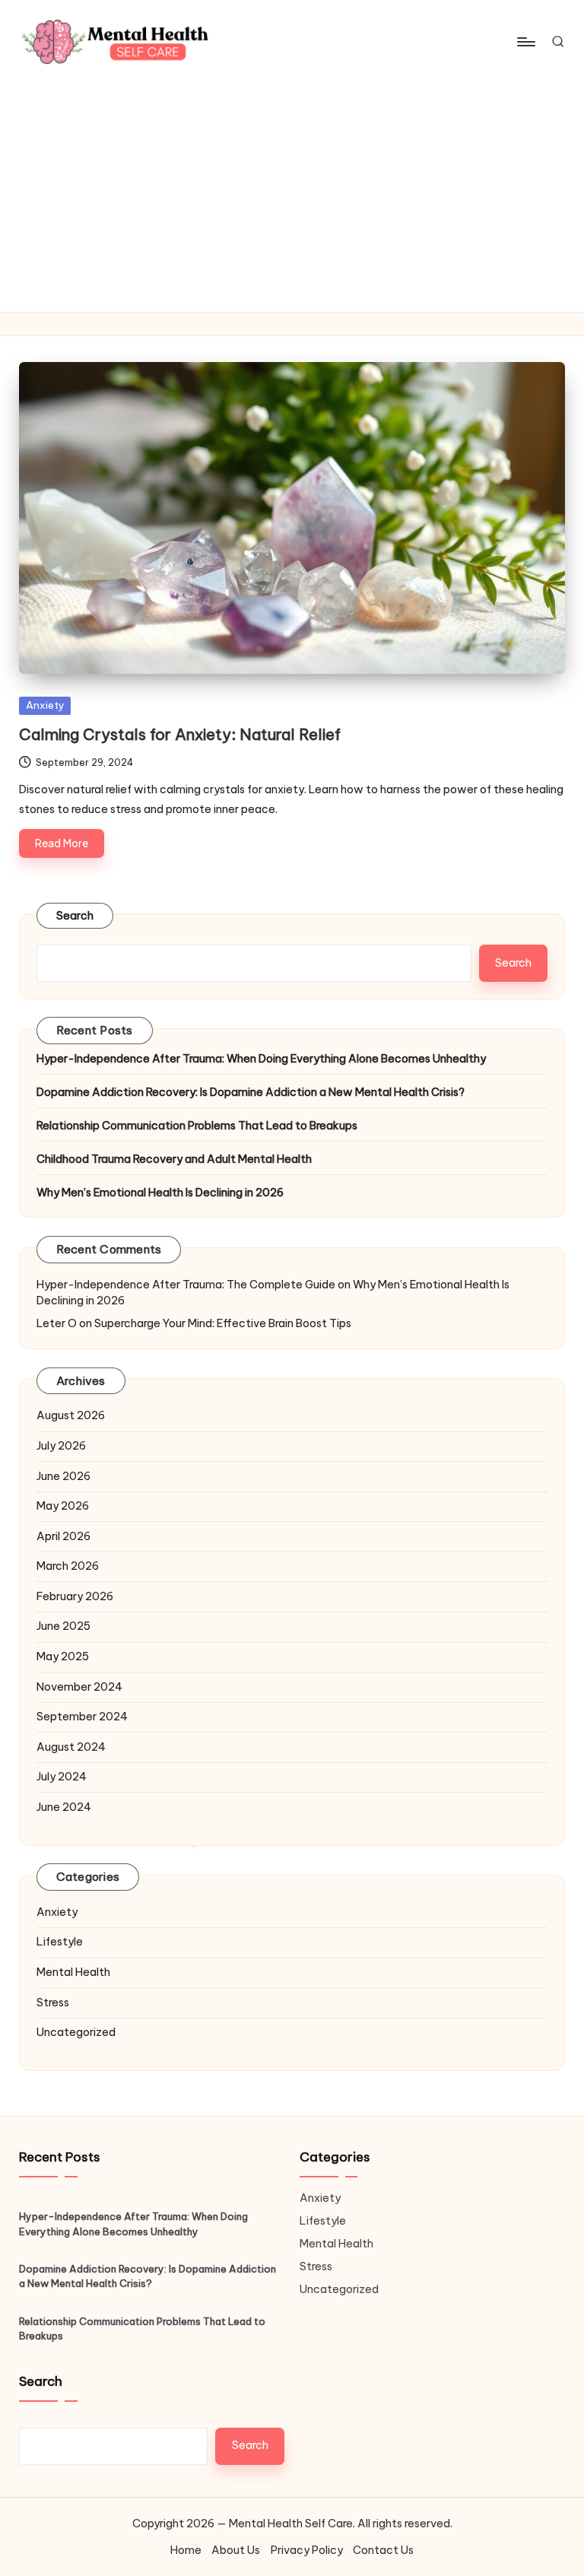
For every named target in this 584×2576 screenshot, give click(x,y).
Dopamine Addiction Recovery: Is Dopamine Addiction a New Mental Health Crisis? (251, 1092)
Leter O (57, 1323)
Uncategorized (76, 2032)
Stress (53, 2003)
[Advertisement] (292, 198)
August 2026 (71, 1415)
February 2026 (75, 1596)
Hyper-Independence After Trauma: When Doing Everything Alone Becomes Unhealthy (261, 1059)
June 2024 (64, 1807)
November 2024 (79, 1687)
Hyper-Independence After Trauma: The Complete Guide (186, 1285)
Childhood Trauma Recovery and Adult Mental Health (174, 1159)
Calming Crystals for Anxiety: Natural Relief (180, 734)
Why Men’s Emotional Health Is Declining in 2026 (160, 1193)
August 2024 (71, 1747)
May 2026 (63, 1506)
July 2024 (62, 1777)
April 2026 (63, 1536)
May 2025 (63, 1656)
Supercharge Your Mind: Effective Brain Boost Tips (223, 1323)
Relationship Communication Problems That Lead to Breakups (197, 1126)
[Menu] (525, 42)
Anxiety (45, 705)
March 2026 (68, 1566)
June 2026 (63, 1476)
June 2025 (63, 1626)
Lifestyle (60, 1942)
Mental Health (73, 1972)
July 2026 (61, 1446)
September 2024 (82, 1717)
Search (75, 916)
